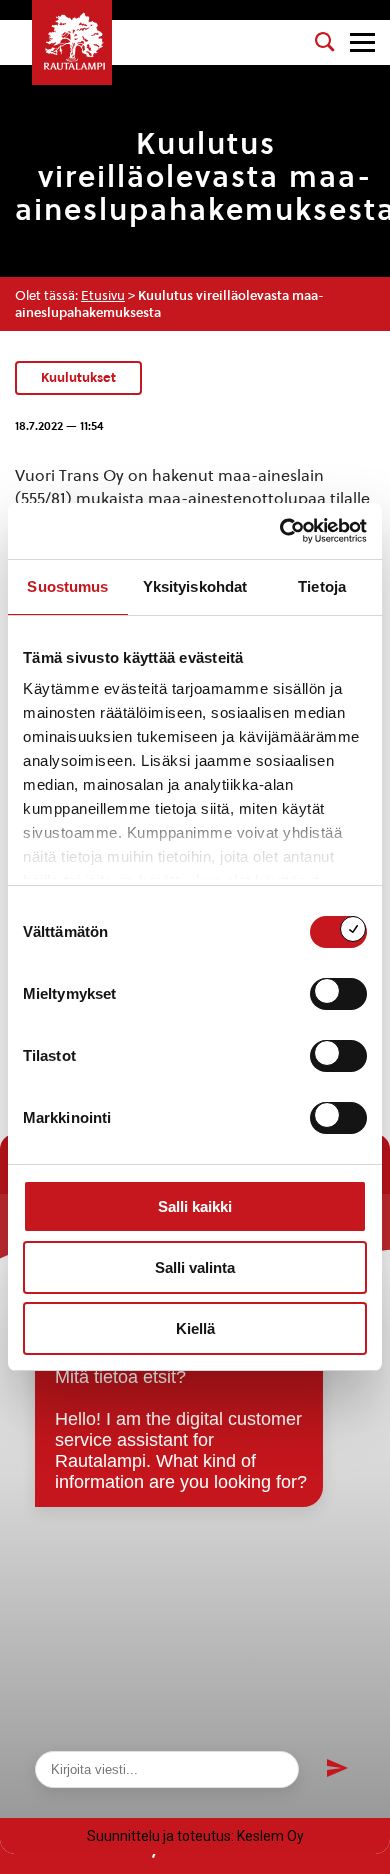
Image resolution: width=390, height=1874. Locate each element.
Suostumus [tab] (67, 586)
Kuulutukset (78, 377)
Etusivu (103, 295)
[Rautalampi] (72, 42)
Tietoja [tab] (322, 586)
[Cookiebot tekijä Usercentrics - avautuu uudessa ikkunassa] (280, 531)
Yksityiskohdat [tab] (195, 586)
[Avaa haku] (325, 42)
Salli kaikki (195, 1206)
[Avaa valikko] (362, 42)
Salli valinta (195, 1267)
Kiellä (195, 1328)
